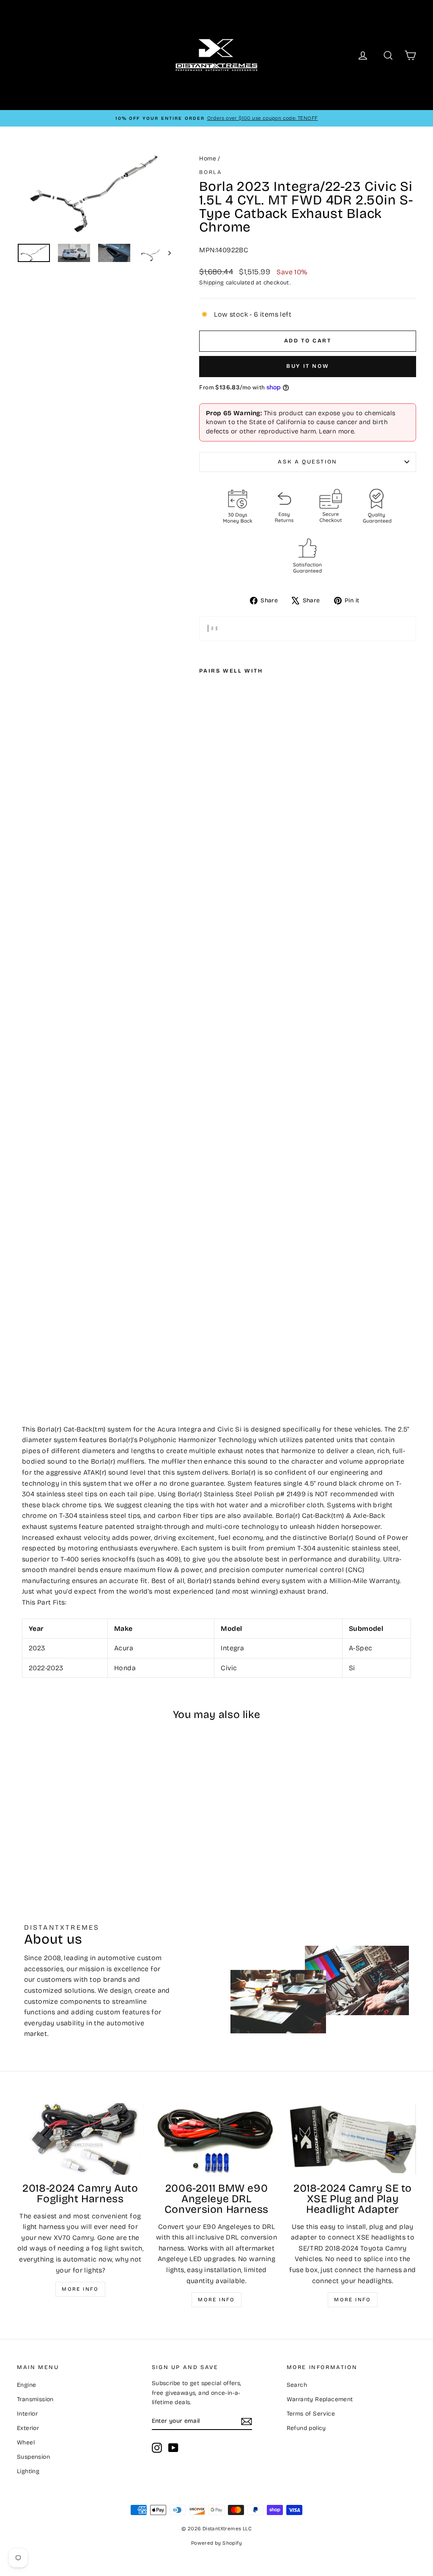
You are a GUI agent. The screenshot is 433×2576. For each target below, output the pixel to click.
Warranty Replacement (320, 2399)
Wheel (26, 2442)
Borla (210, 172)
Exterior (28, 2428)
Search (297, 2385)
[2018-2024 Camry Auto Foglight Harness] (80, 2139)
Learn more (336, 431)
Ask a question (307, 462)
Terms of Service (311, 2414)
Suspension (33, 2457)
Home (208, 159)
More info (80, 2289)
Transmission (35, 2399)
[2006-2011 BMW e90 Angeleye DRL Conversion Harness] (216, 2139)
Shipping (211, 283)
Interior (27, 2414)
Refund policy (306, 2428)
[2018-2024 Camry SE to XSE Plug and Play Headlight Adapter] (353, 2139)
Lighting (28, 2471)
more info (353, 2300)
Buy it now (308, 366)
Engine (26, 2385)
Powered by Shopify (216, 2543)
